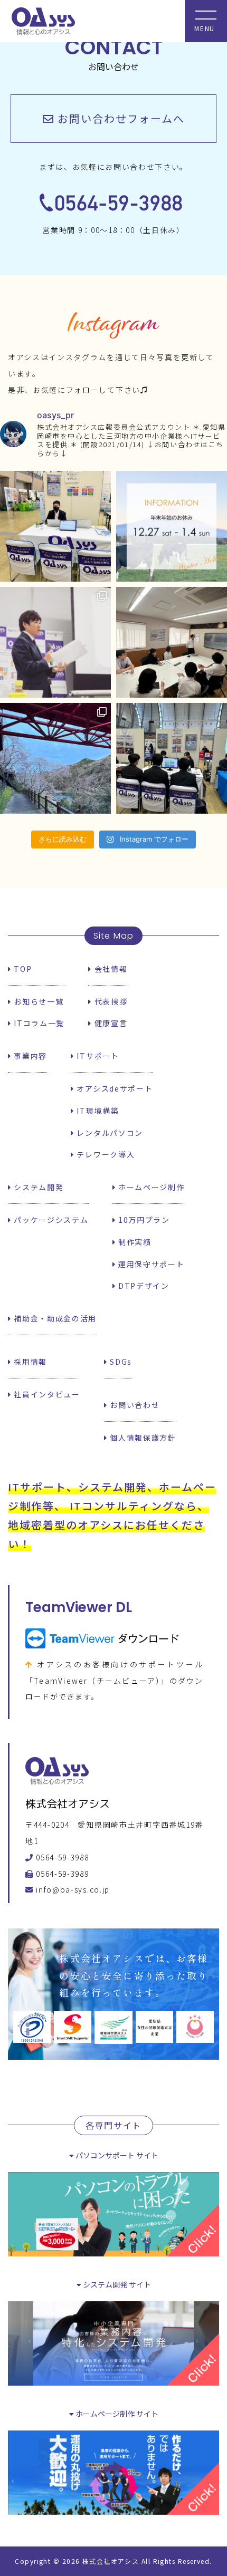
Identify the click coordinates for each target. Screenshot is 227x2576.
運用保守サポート (150, 1264)
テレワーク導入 (105, 1154)
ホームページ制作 (150, 1187)
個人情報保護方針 (142, 1437)
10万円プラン (143, 1220)
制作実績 (133, 1242)
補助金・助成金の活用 (54, 1318)
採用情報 (29, 1362)
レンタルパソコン (109, 1133)
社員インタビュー (46, 1394)
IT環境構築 (97, 1111)
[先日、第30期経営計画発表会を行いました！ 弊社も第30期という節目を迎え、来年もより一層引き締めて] (55, 642)
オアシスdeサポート (113, 1088)
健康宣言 (110, 1023)
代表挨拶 (110, 1001)
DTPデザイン (142, 1286)
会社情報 (110, 969)
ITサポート (97, 1056)
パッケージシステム (50, 1220)
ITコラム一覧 (38, 1023)
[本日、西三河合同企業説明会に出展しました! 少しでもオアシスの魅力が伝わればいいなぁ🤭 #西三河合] (172, 758)
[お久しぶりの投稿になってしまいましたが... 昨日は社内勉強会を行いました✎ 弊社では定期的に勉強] (172, 642)
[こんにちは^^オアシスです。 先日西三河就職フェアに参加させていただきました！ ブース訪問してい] (55, 526)
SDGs (120, 1362)
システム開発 (37, 1187)
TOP (22, 969)
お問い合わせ (134, 1405)
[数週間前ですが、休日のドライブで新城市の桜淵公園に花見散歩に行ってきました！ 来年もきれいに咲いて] (55, 758)
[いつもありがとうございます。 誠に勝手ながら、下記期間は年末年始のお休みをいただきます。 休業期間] (172, 526)
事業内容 (29, 1056)
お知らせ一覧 (37, 1001)
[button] (113, 119)
